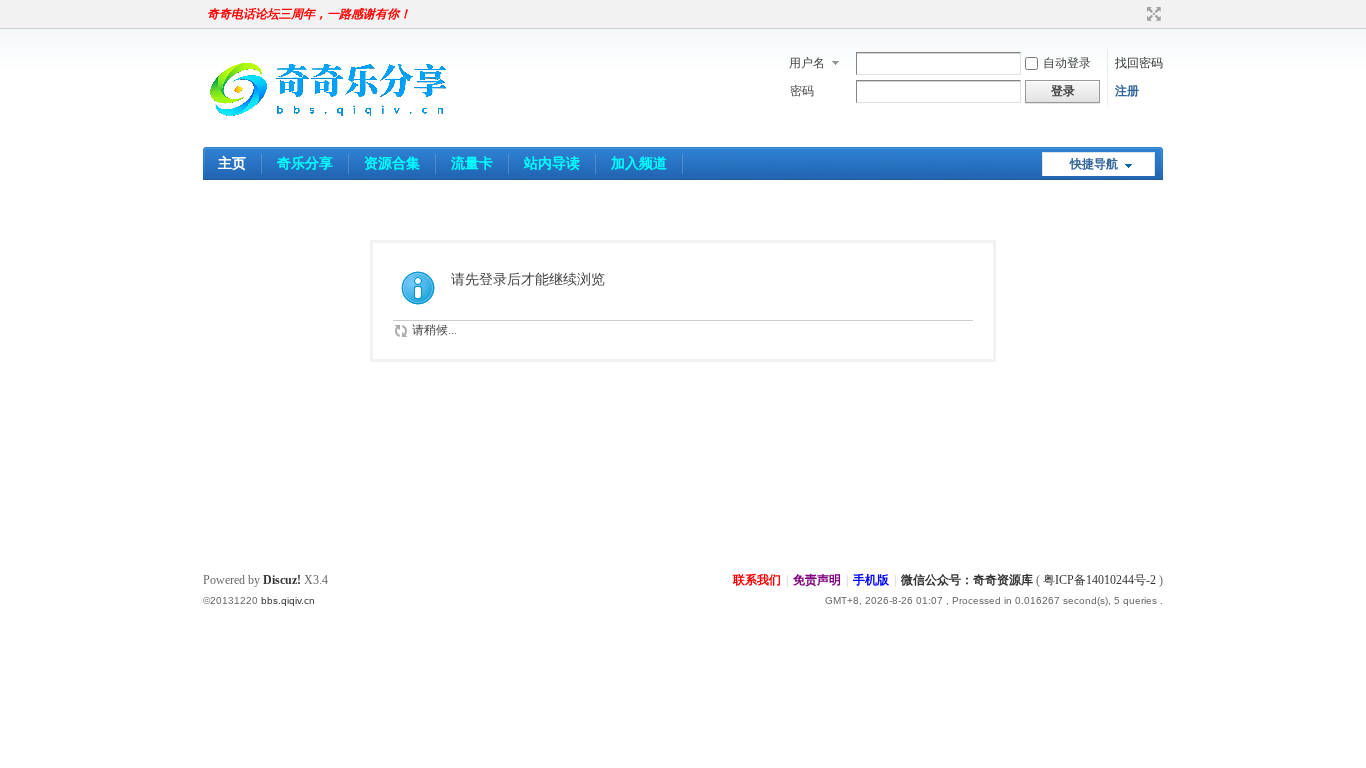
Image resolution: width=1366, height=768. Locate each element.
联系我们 (757, 580)
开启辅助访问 (1135, 14)
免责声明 (817, 580)
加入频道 (639, 163)
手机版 (871, 580)
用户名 (807, 63)
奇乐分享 (305, 163)
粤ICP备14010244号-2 (1099, 580)
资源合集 (392, 163)
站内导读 (552, 163)
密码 (802, 91)
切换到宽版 (1151, 14)
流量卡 (472, 163)
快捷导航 (1094, 164)
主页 (232, 163)
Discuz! (282, 580)
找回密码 (1139, 63)
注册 (1127, 91)
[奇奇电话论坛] (328, 135)
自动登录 (1067, 63)
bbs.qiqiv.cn (288, 600)
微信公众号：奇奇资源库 (967, 580)
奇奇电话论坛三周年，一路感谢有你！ (309, 14)
